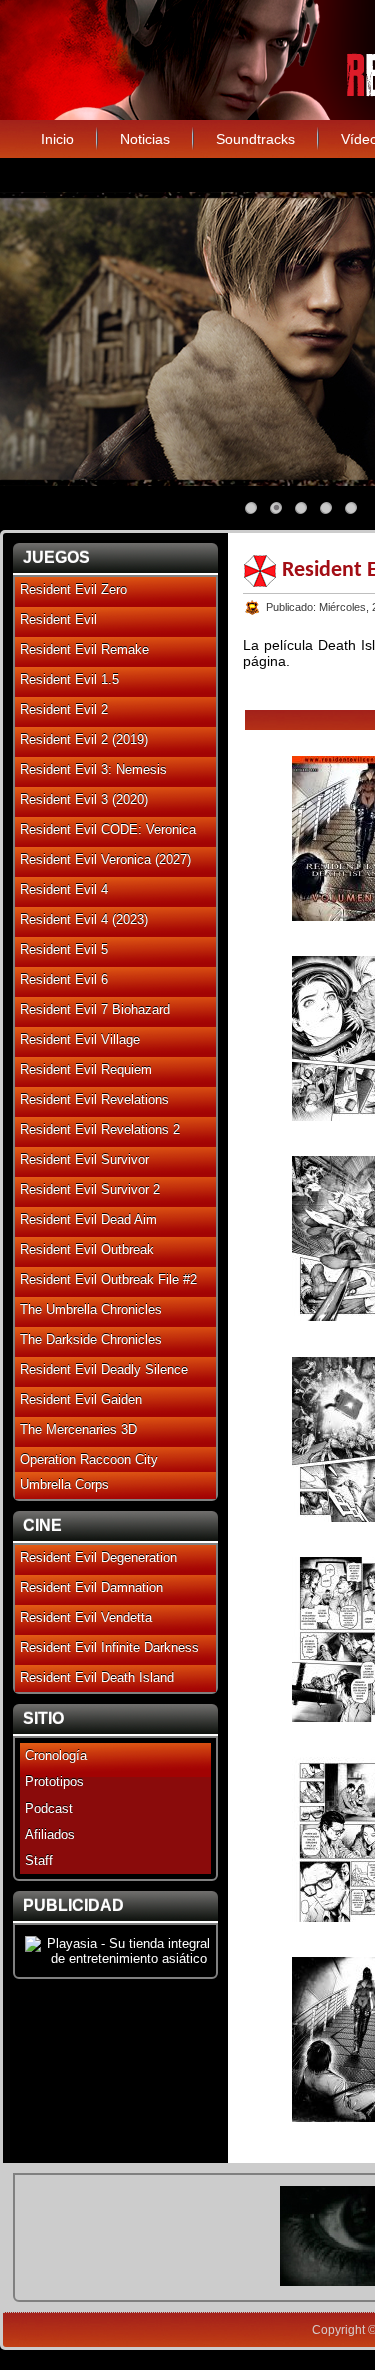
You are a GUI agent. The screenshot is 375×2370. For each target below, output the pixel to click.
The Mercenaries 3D (78, 1429)
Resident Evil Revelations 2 (100, 1129)
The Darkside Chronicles (91, 1339)
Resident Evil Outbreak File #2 (108, 1279)
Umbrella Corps (64, 1484)
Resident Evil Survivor (84, 1159)
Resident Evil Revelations (94, 1099)
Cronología (56, 1755)
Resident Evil (58, 619)
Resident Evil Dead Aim (88, 1219)
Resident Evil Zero (73, 589)
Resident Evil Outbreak (87, 1249)
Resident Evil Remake (84, 649)
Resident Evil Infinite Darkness (109, 1647)
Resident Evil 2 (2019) (84, 739)
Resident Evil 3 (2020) (84, 799)
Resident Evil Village (80, 1039)
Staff (39, 1860)
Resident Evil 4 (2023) (84, 919)
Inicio (57, 139)
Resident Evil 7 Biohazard (95, 1009)
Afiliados (50, 1834)
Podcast (49, 1808)
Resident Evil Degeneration (98, 1557)
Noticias (145, 139)
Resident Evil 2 (64, 709)
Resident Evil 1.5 (69, 679)
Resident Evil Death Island (97, 1677)
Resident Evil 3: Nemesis (93, 769)
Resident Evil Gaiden (81, 1399)
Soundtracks (255, 139)
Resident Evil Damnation (91, 1587)
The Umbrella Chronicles (91, 1309)
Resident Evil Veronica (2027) (105, 859)
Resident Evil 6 (64, 979)
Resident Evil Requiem (86, 1069)
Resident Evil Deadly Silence (104, 1369)
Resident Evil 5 (64, 949)
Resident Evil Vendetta (86, 1617)
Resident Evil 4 (64, 889)
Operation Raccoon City (89, 1459)
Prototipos (54, 1781)
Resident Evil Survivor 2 (90, 1189)
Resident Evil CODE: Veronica (108, 829)
